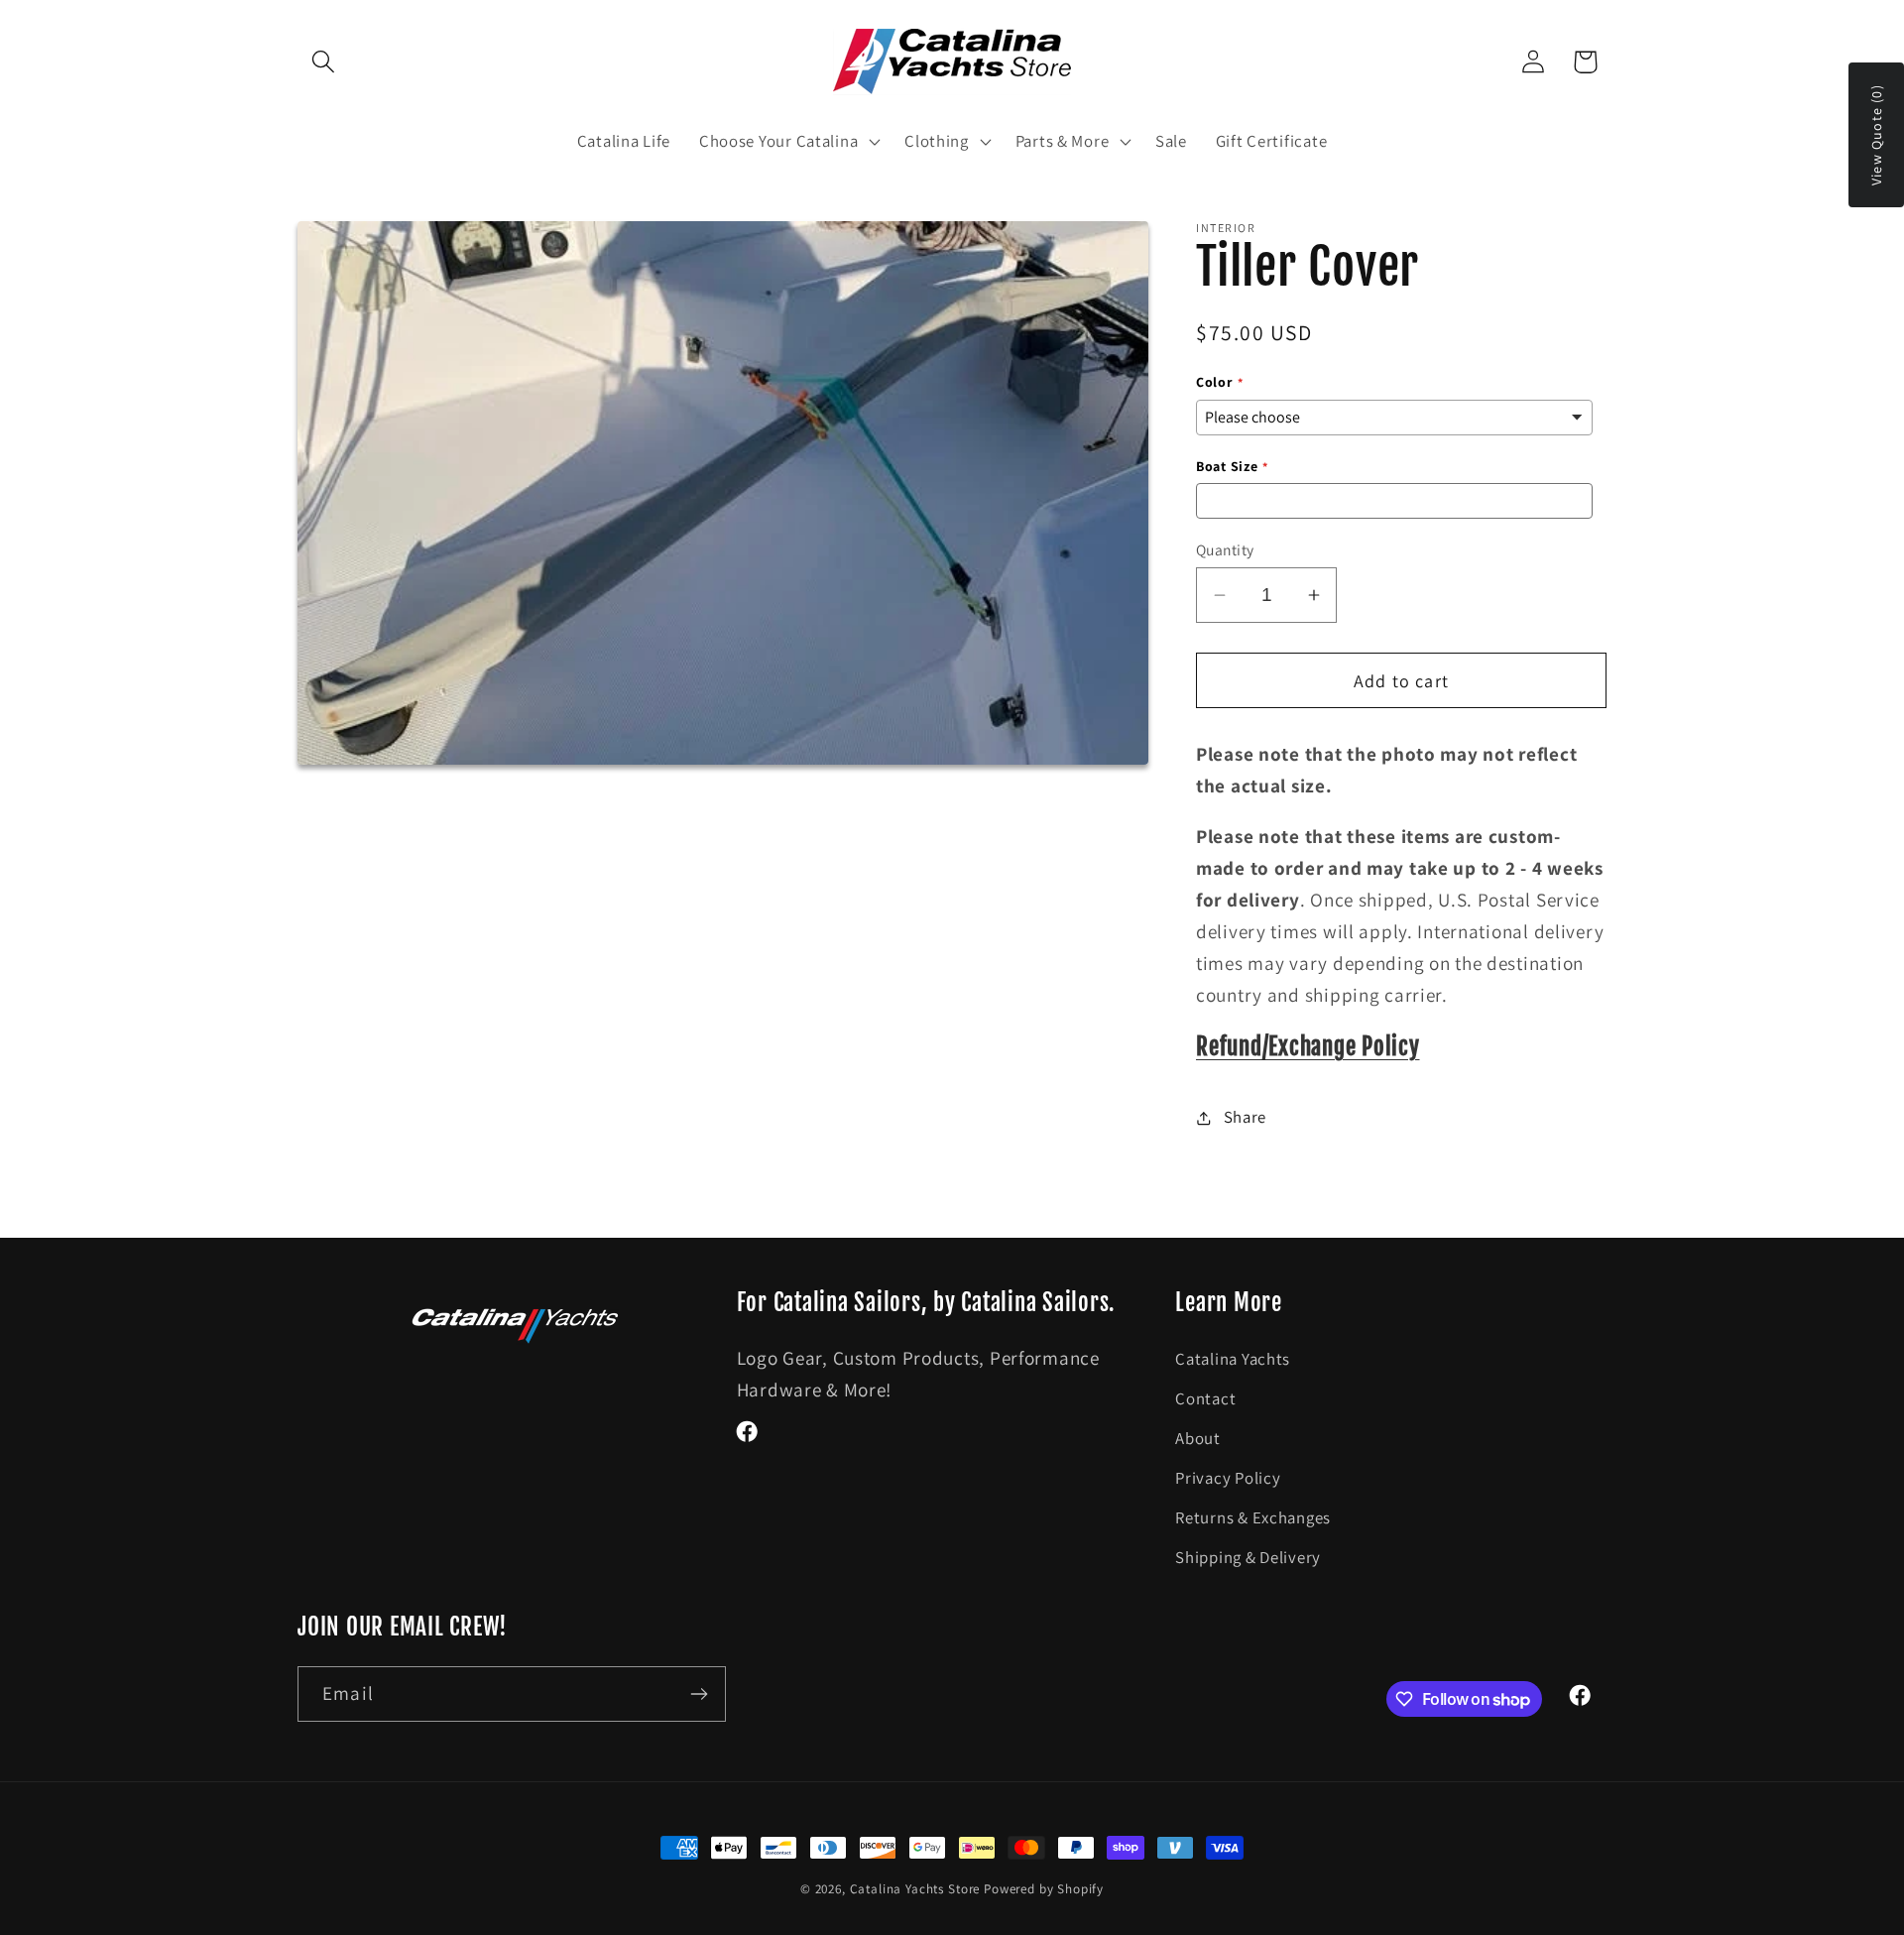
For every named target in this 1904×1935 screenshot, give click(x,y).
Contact (1205, 1398)
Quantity (1225, 549)
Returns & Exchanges (1253, 1517)
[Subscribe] (699, 1694)
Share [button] (1245, 1117)
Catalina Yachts (1233, 1359)
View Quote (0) (1876, 135)
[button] (324, 62)
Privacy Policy (1228, 1478)
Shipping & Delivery (1248, 1557)
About (1198, 1438)
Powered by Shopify (1044, 1889)
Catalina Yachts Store (915, 1889)
